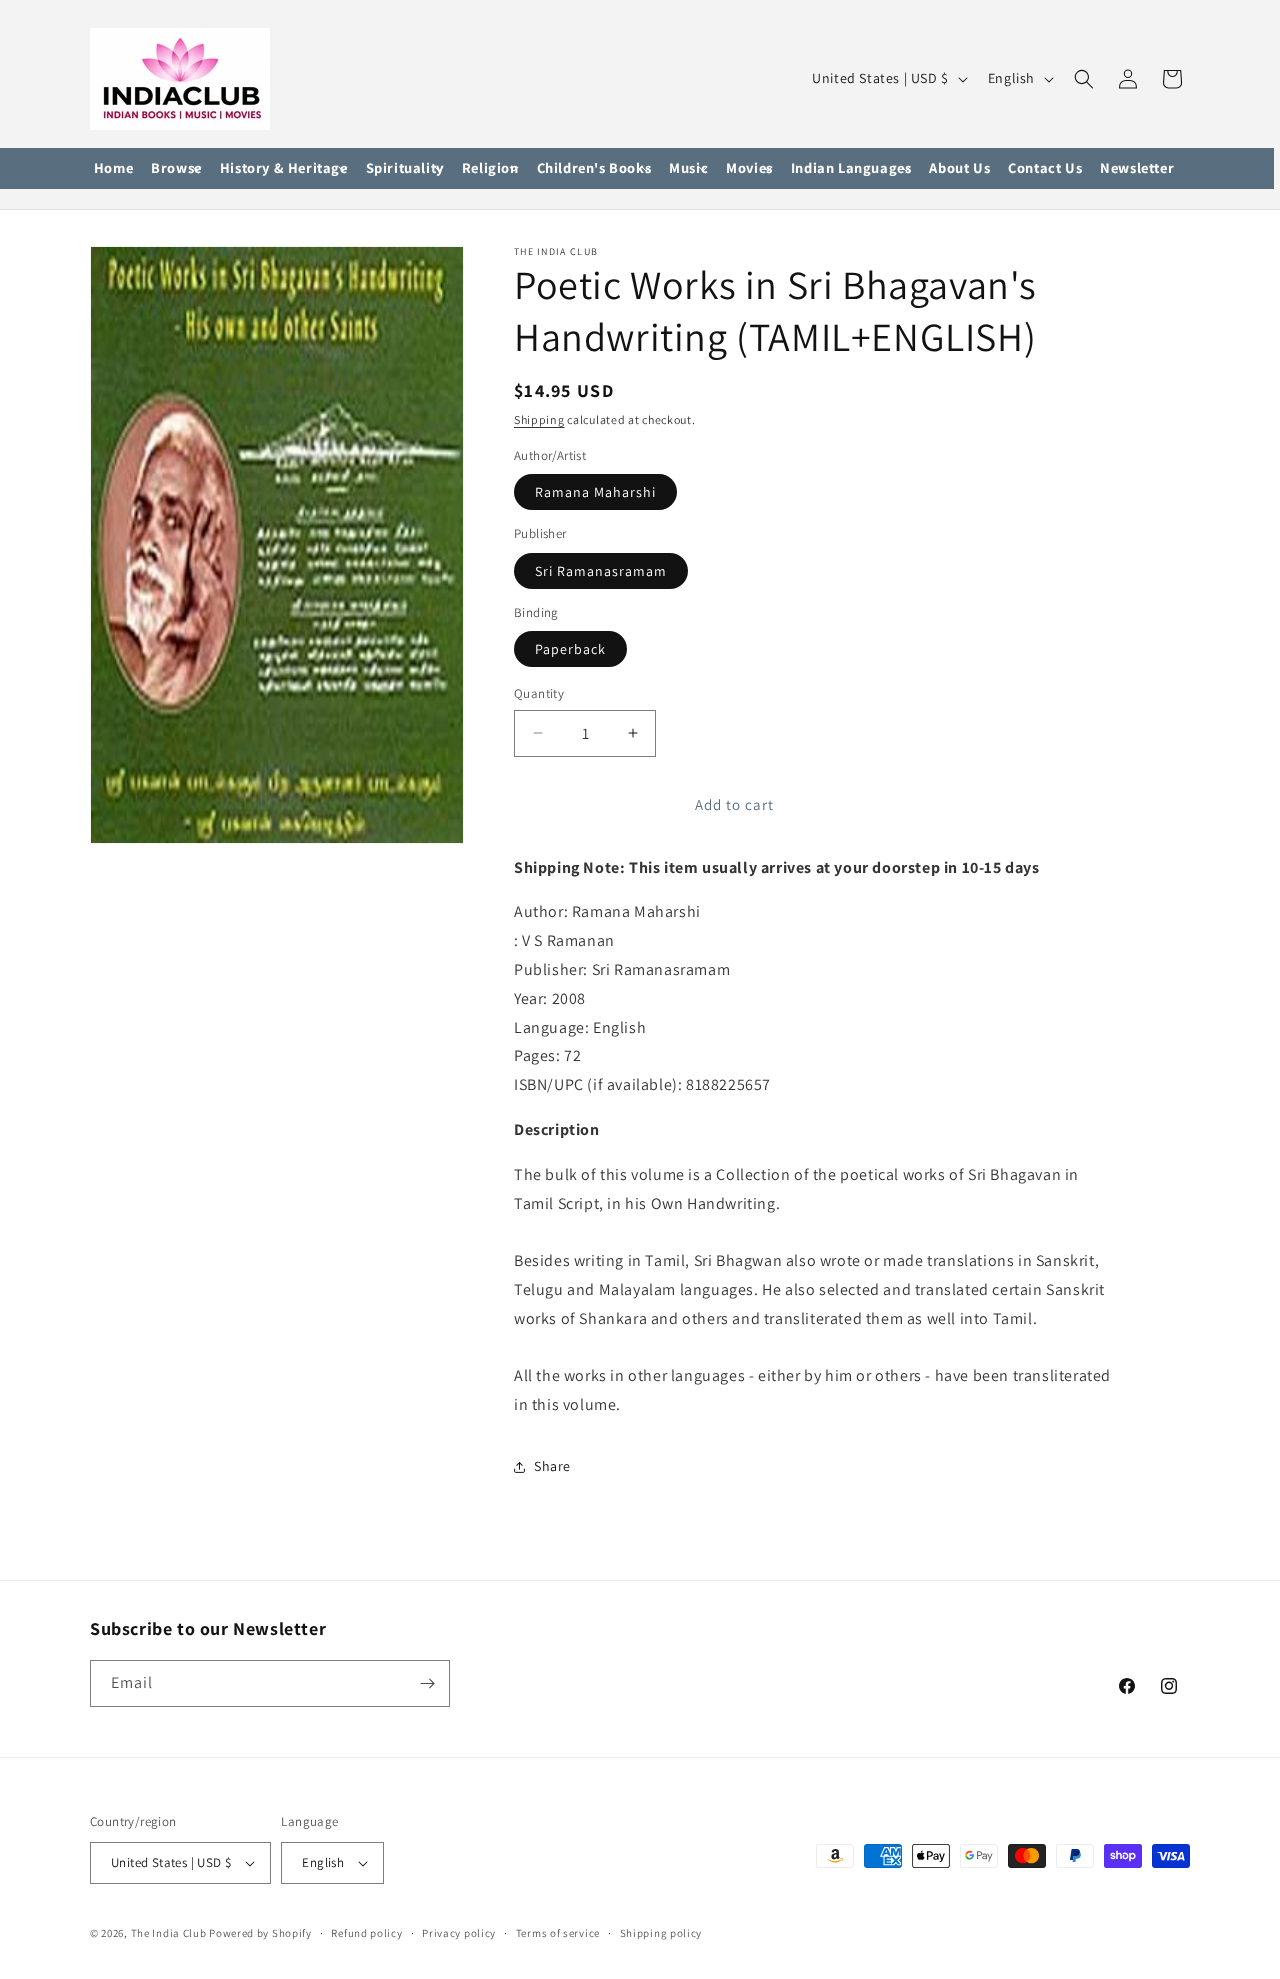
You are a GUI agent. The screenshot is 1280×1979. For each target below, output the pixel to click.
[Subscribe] (427, 1683)
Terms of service (558, 1933)
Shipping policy (661, 1933)
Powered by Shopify (260, 1933)
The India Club (169, 1933)
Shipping (539, 419)
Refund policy (366, 1933)
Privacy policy (459, 1933)
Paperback (570, 649)
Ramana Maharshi (595, 492)
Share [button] (552, 1466)
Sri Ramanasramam (601, 571)
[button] (176, 169)
